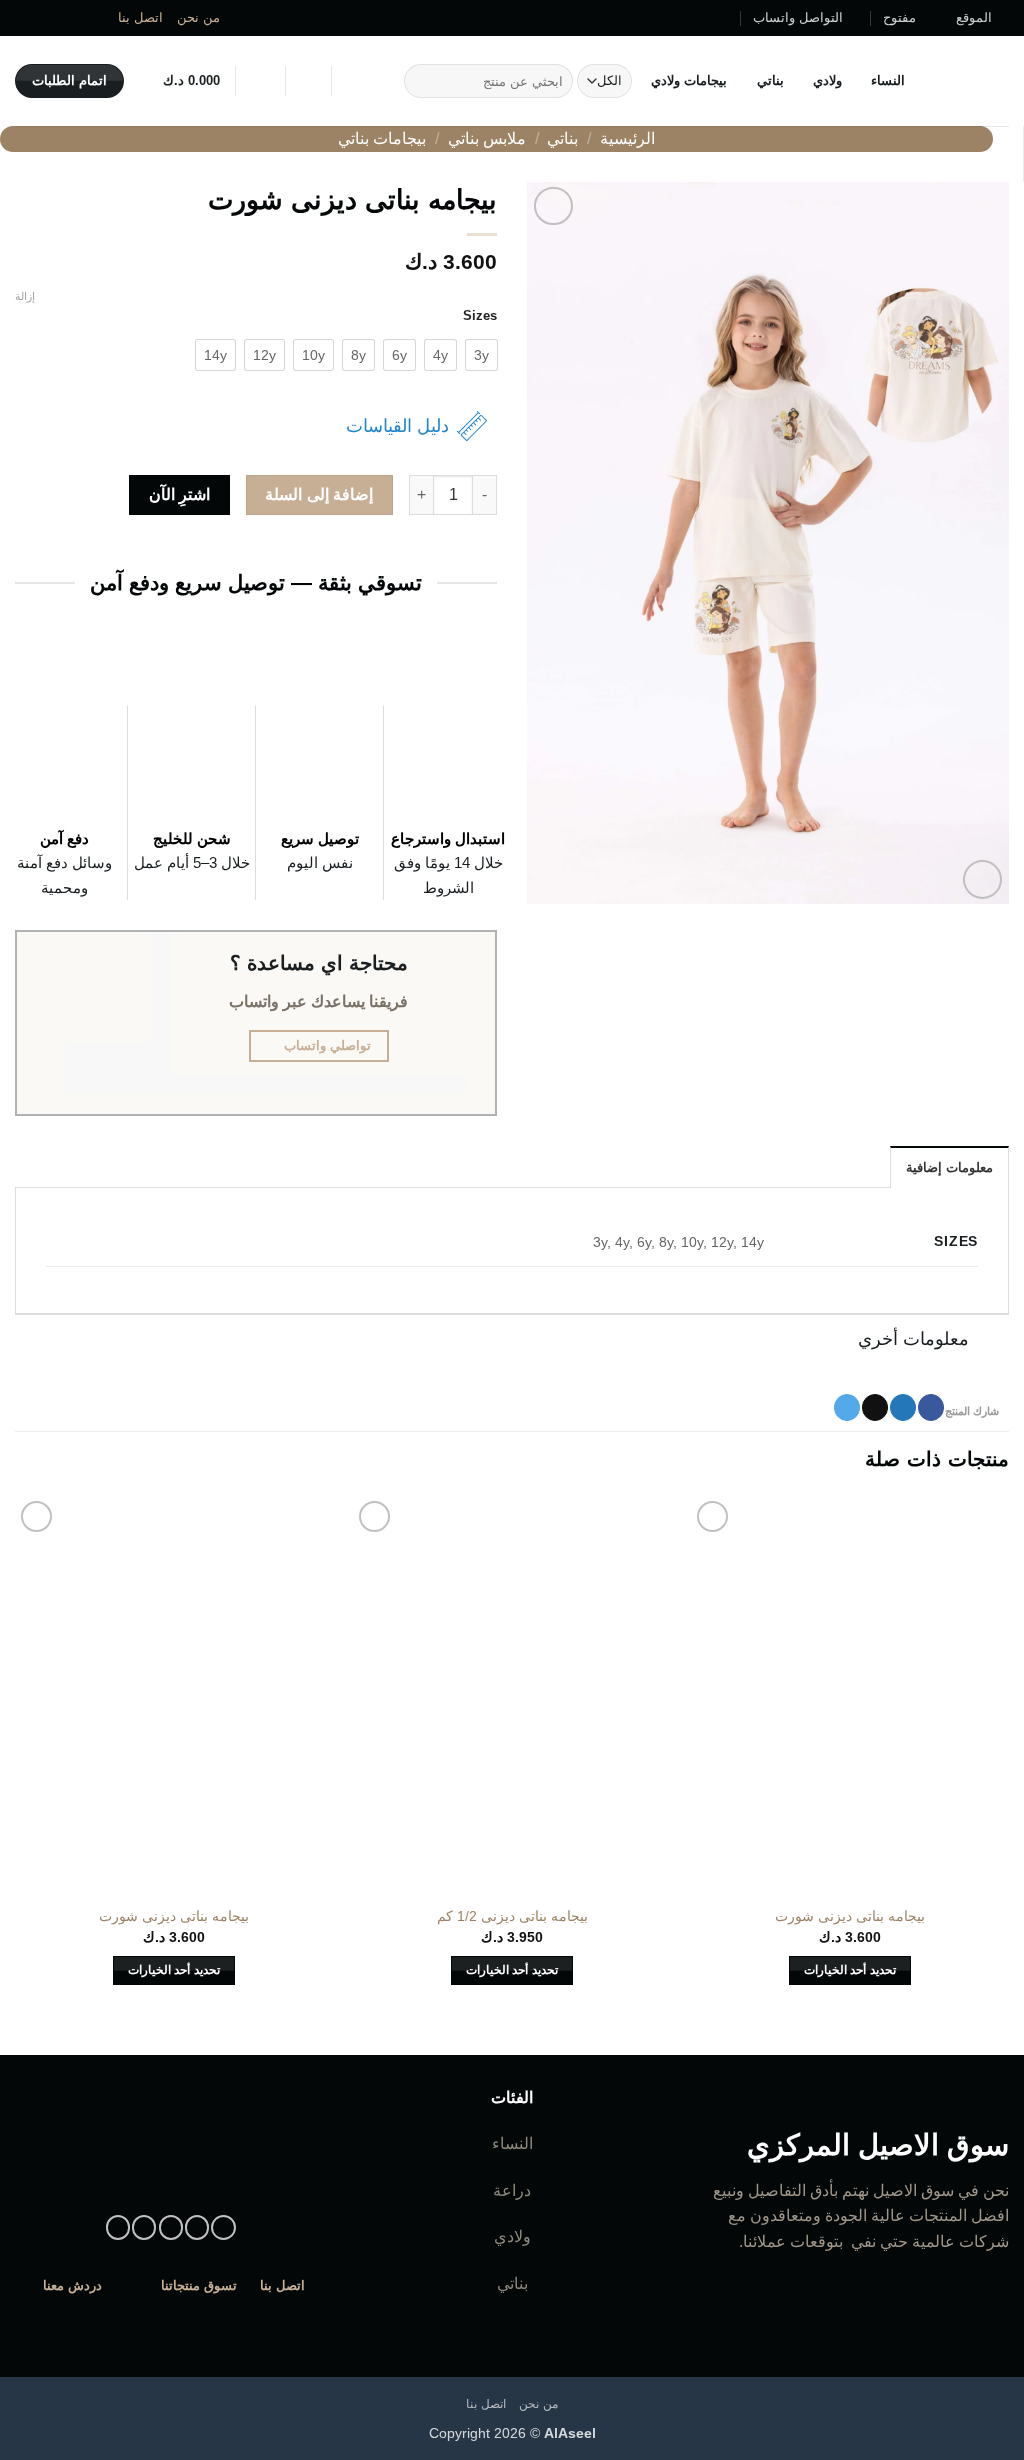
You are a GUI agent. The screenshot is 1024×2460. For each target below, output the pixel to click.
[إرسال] (422, 81)
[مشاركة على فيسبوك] (931, 1407)
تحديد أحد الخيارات (850, 1970)
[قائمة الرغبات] (308, 81)
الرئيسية (627, 138)
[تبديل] (989, 1341)
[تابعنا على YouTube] (25, 18)
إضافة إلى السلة (319, 494)
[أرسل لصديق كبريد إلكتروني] (875, 1407)
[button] (260, 81)
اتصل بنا (140, 17)
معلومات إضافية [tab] (949, 1167)
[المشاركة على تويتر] (903, 1407)
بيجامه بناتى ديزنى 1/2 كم (512, 1916)
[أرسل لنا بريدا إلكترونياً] (63, 18)
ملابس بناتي (487, 138)
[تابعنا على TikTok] (82, 18)
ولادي (827, 80)
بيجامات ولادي (689, 80)
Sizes (480, 316)
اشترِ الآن (179, 494)
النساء (888, 80)
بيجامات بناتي (382, 138)
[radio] (481, 355)
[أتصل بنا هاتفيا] (44, 18)
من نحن (198, 17)
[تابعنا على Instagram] (101, 18)
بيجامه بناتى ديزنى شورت (850, 1916)
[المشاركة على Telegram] (847, 1407)
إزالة (25, 296)
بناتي (770, 80)
